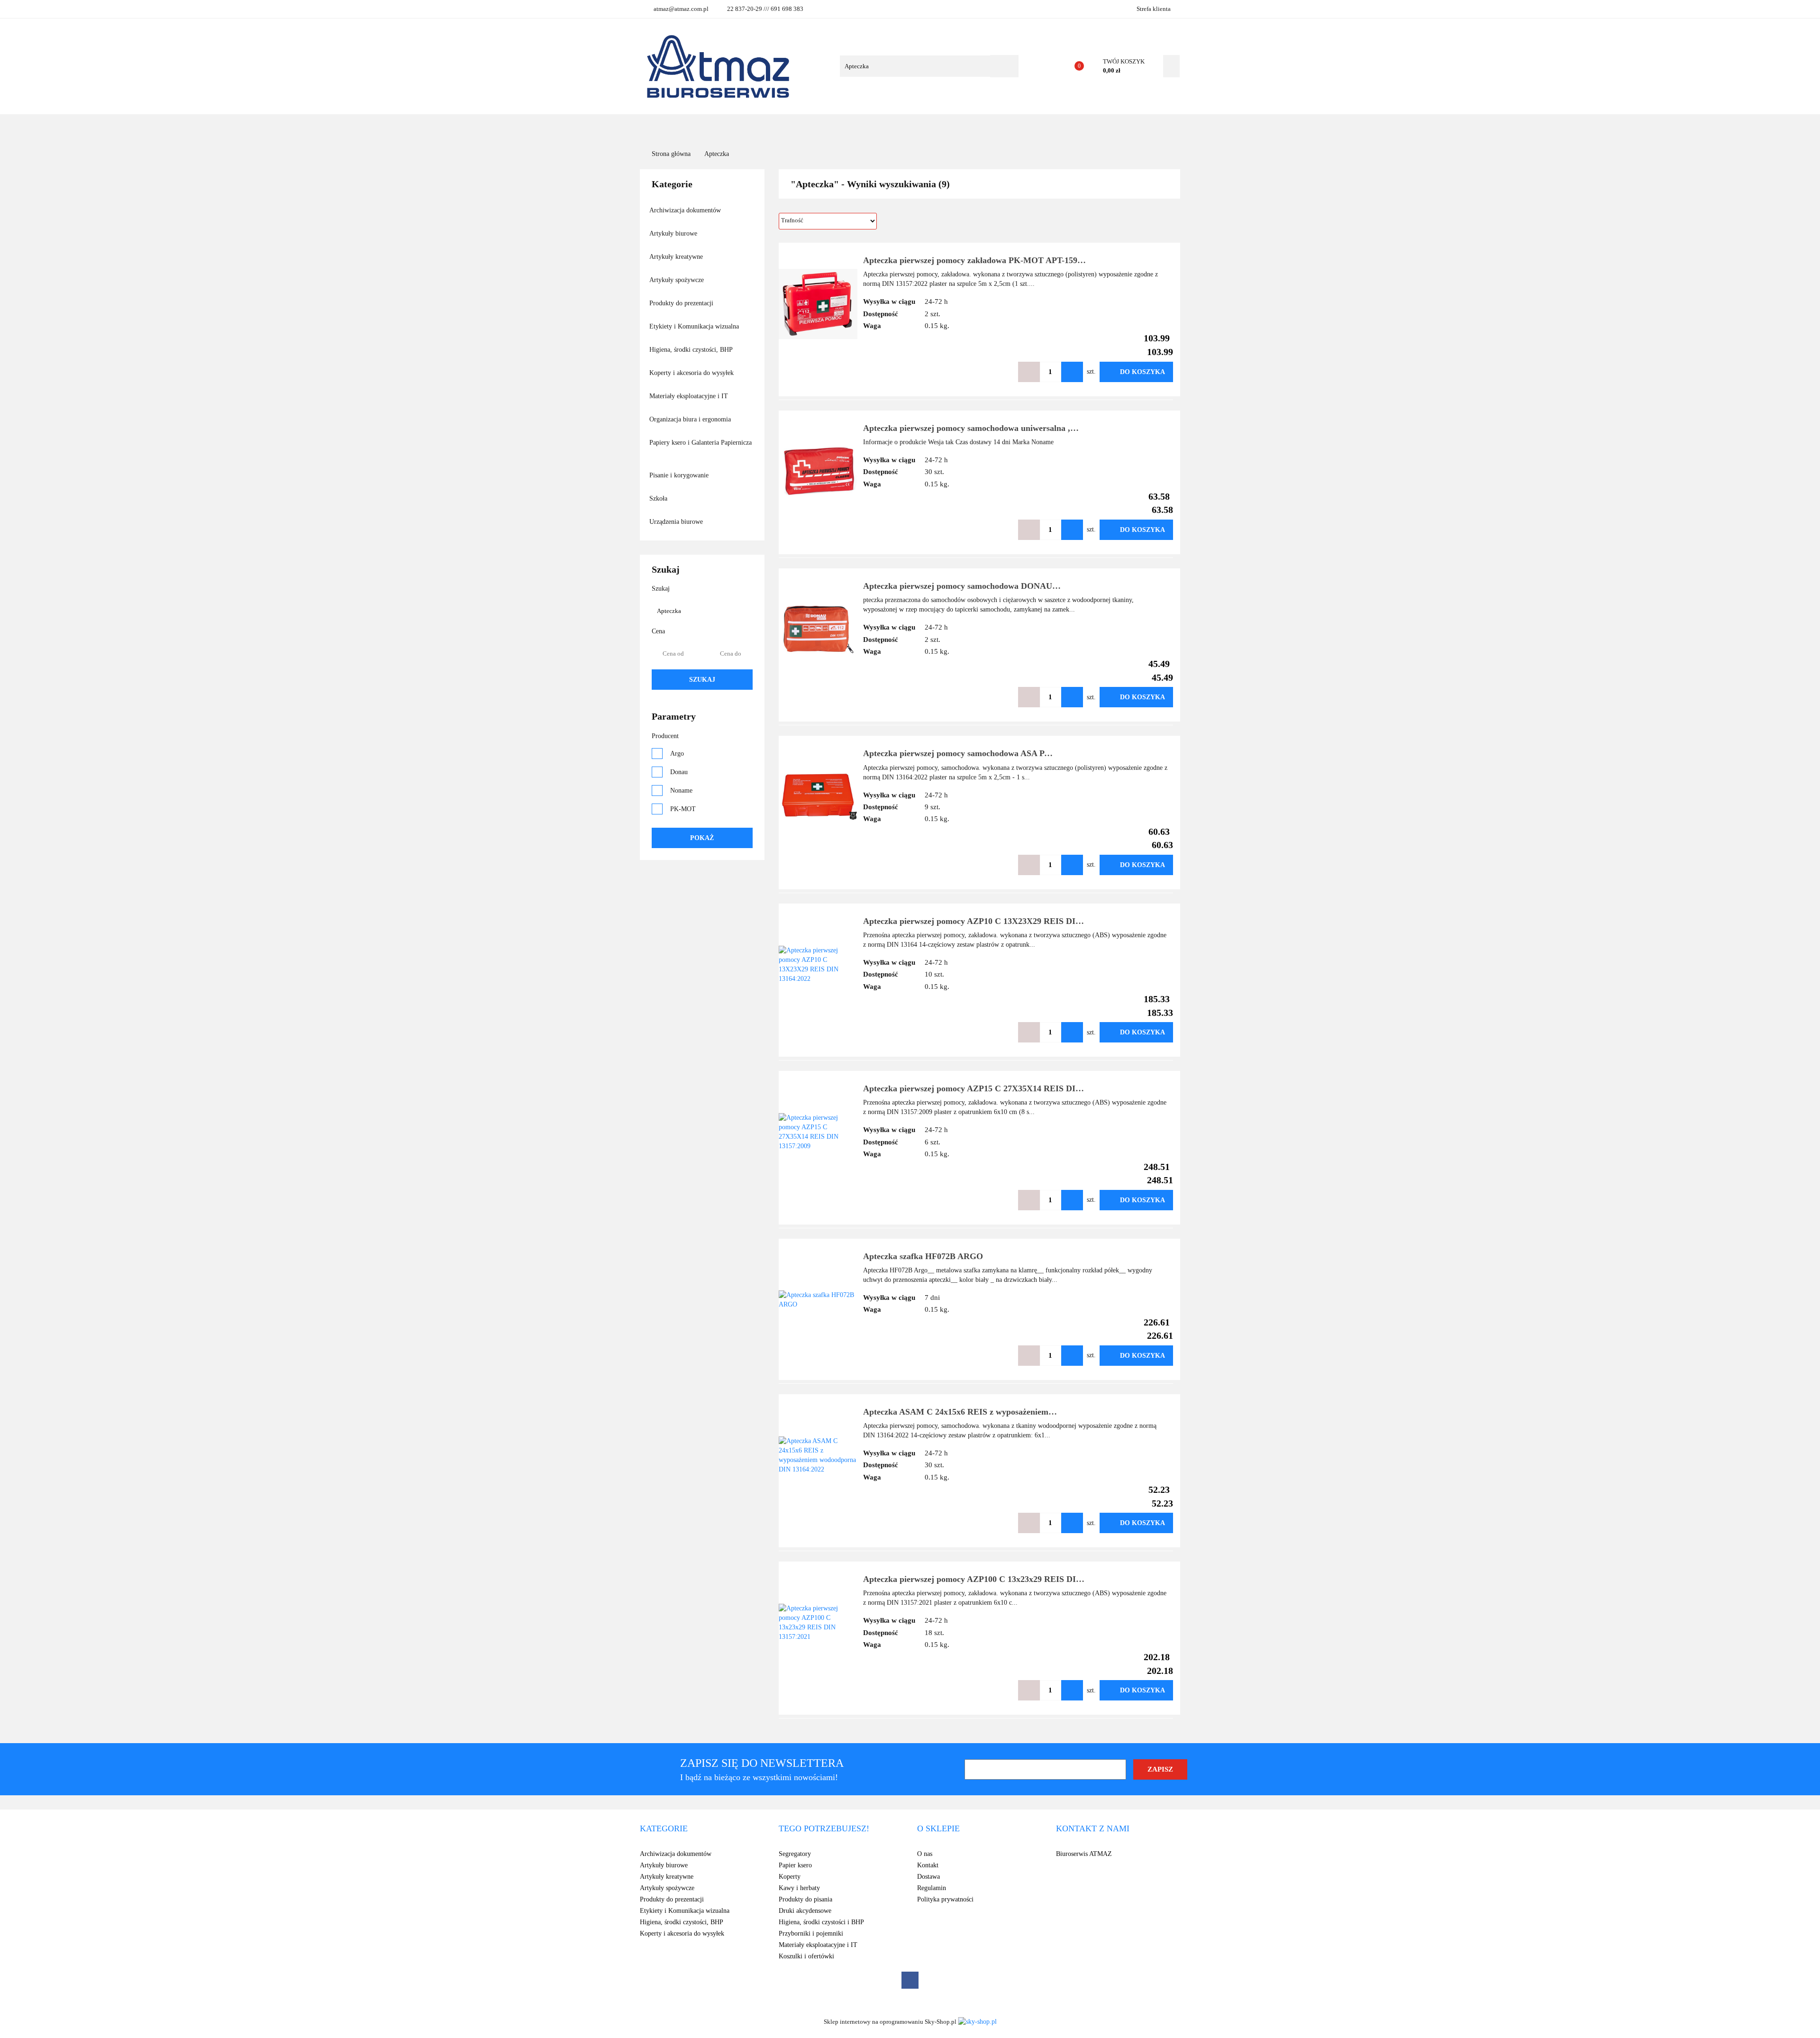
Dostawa (928, 1877)
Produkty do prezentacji (682, 303)
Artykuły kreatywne (677, 257)
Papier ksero (795, 1865)
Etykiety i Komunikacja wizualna (695, 326)
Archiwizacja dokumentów (686, 210)
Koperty (790, 1877)
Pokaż (702, 838)
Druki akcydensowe (805, 1911)
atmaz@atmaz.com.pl (681, 9)
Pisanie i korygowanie (680, 475)
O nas (945, 128)
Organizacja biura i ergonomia (691, 419)
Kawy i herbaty (799, 1888)
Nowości (851, 128)
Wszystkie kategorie (713, 128)
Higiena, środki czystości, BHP (692, 350)
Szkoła (659, 498)
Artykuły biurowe (674, 233)
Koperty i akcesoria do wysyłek (692, 373)
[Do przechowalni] (1000, 372)
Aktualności (901, 128)
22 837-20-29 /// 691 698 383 (765, 9)
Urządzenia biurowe (677, 522)
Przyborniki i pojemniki (811, 1933)
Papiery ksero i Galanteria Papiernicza (701, 443)
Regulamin (932, 1888)
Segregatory (795, 1854)
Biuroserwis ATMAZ (1084, 1854)
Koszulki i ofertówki (806, 1956)
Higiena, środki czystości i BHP (821, 1922)
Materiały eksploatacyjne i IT (690, 396)
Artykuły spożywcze (678, 280)
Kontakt (982, 128)
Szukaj (702, 680)
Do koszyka (1142, 372)
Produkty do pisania (805, 1899)
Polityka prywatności (945, 1899)
